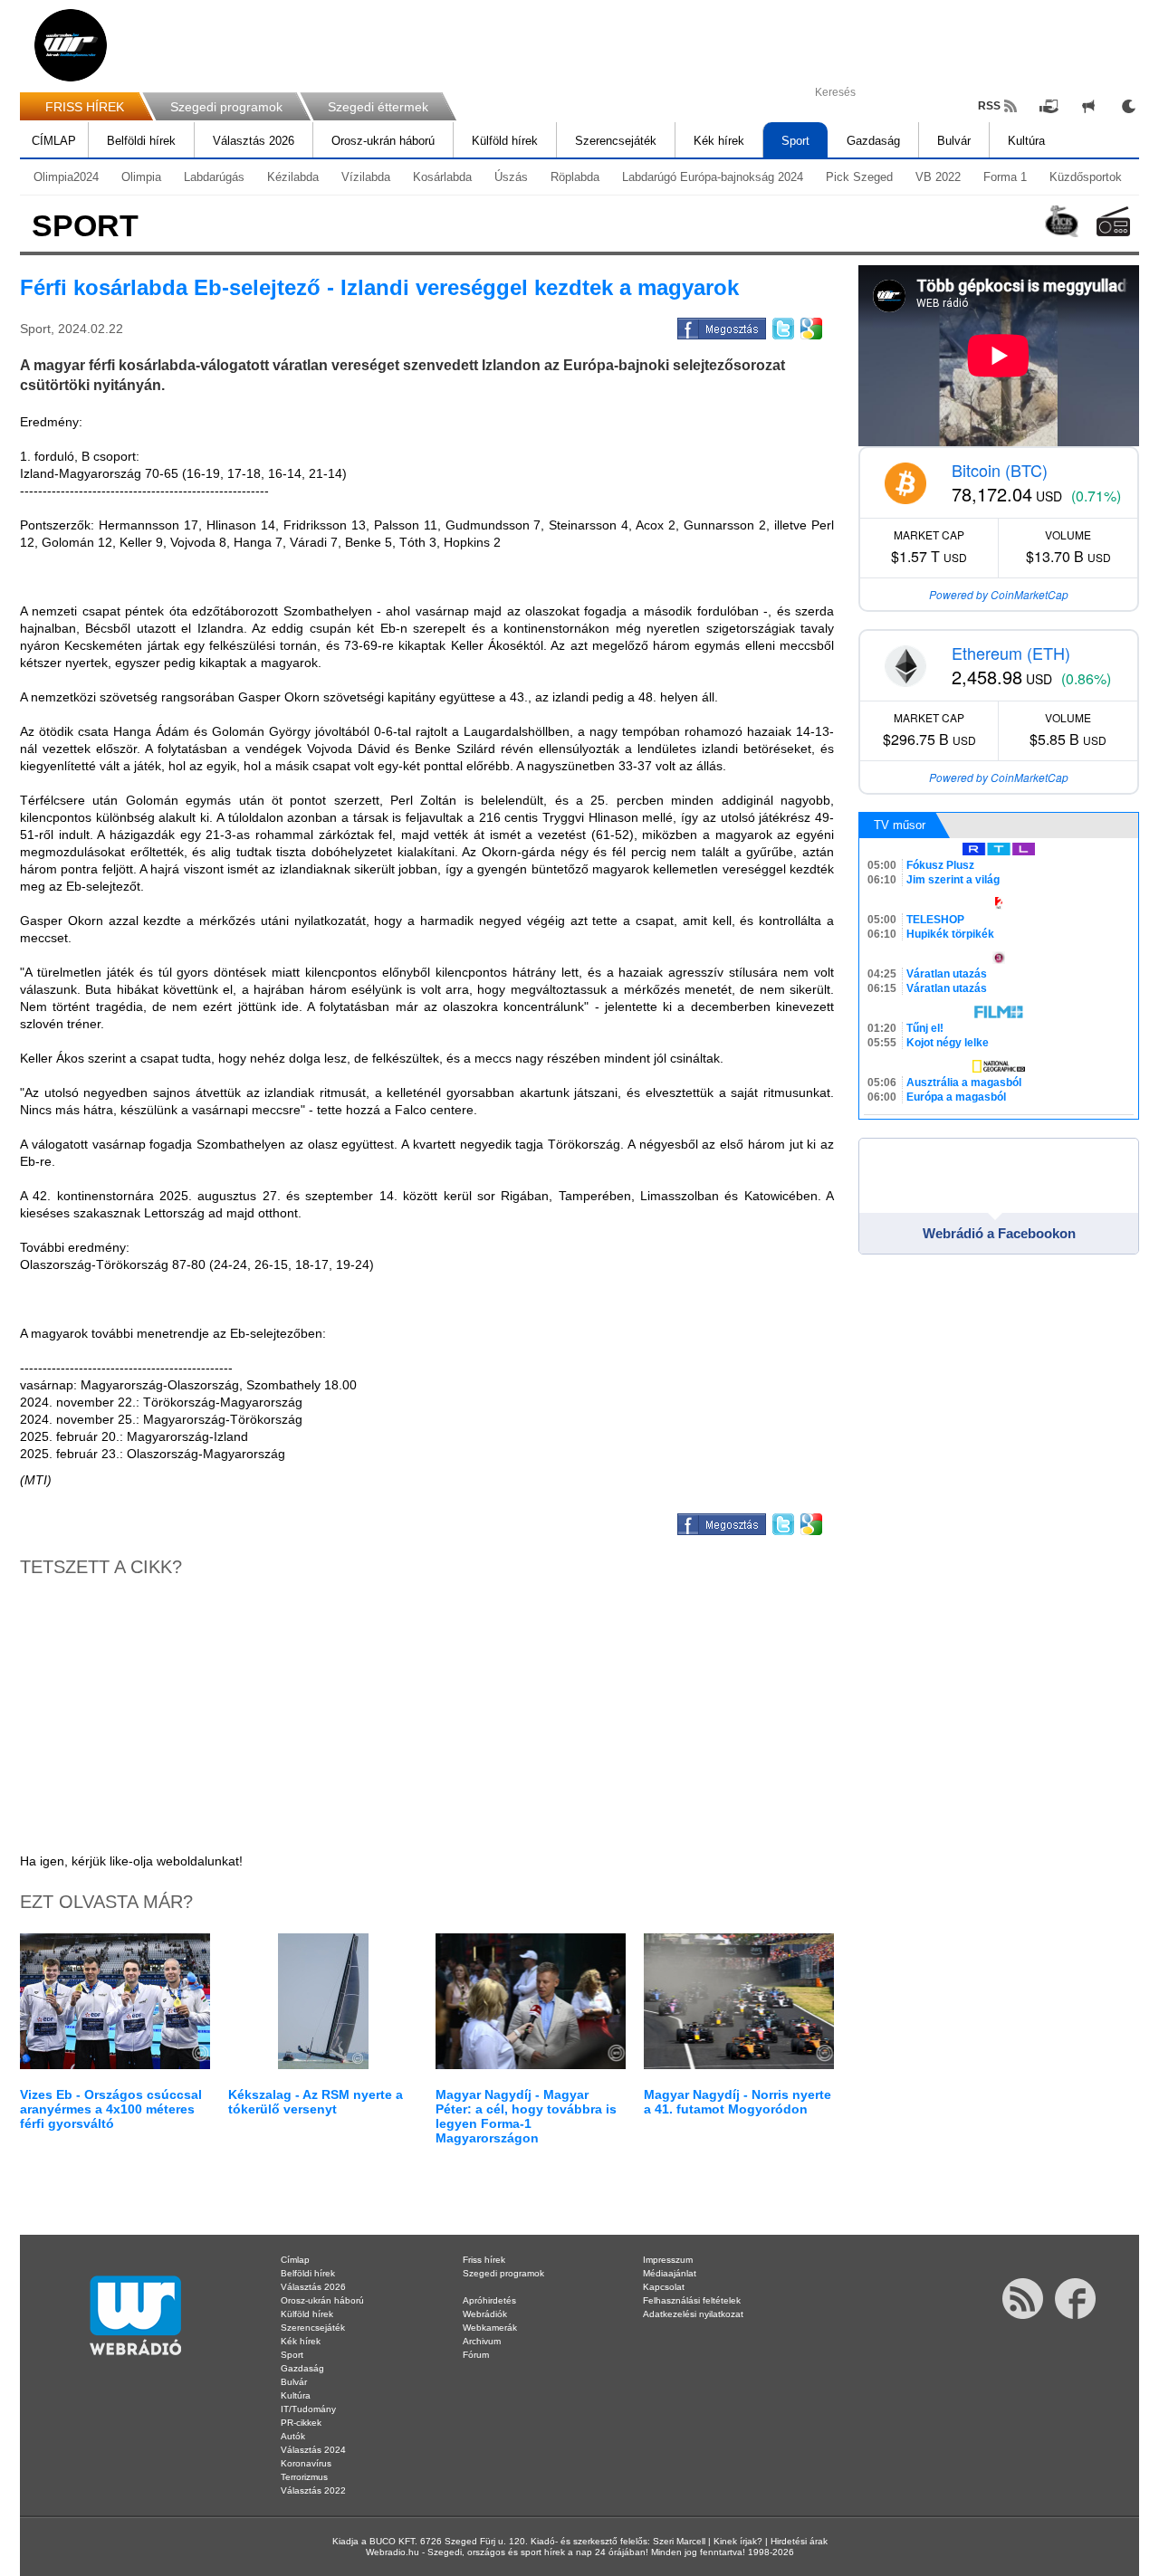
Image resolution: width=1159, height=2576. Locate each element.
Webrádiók (485, 2314)
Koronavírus (306, 2463)
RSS (989, 106)
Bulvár (954, 141)
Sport (795, 141)
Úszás (511, 177)
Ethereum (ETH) (1011, 653)
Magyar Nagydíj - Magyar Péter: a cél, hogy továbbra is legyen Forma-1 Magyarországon (526, 2116)
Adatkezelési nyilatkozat (693, 2314)
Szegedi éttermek (378, 107)
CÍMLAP (54, 141)
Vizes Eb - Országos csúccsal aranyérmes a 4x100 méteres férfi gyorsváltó (111, 2109)
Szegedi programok (226, 107)
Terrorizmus (304, 2477)
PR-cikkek (301, 2423)
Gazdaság (873, 141)
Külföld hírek (505, 141)
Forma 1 (1005, 177)
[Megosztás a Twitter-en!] (782, 326)
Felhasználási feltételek (692, 2300)
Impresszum (668, 2260)
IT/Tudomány (308, 2409)
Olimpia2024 (66, 177)
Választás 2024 (313, 2450)
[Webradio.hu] (71, 45)
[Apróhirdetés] (1088, 106)
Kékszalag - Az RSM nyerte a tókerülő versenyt (316, 2102)
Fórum (476, 2355)
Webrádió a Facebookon (999, 1233)
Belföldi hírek (141, 141)
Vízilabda (366, 177)
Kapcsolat (664, 2287)
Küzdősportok (1086, 177)
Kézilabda (293, 177)
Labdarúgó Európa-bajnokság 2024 (713, 177)
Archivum (482, 2341)
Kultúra (1026, 141)
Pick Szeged (859, 177)
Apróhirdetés (489, 2300)
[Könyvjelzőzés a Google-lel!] (810, 326)
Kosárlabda (442, 177)
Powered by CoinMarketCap (999, 594)
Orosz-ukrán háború (383, 141)
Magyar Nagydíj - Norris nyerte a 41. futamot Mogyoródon (738, 2102)
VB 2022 (938, 177)
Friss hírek (484, 2260)
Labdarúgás (214, 177)
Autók (293, 2436)
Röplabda (575, 177)
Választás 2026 (254, 141)
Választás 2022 (313, 2490)
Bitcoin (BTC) (1000, 470)
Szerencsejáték (616, 141)
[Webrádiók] (1113, 221)
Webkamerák (490, 2328)
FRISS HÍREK (85, 107)
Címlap (295, 2260)
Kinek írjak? (738, 2541)
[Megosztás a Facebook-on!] (720, 326)
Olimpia (141, 177)
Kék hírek (719, 141)
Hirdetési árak (799, 2541)
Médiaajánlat (670, 2273)
